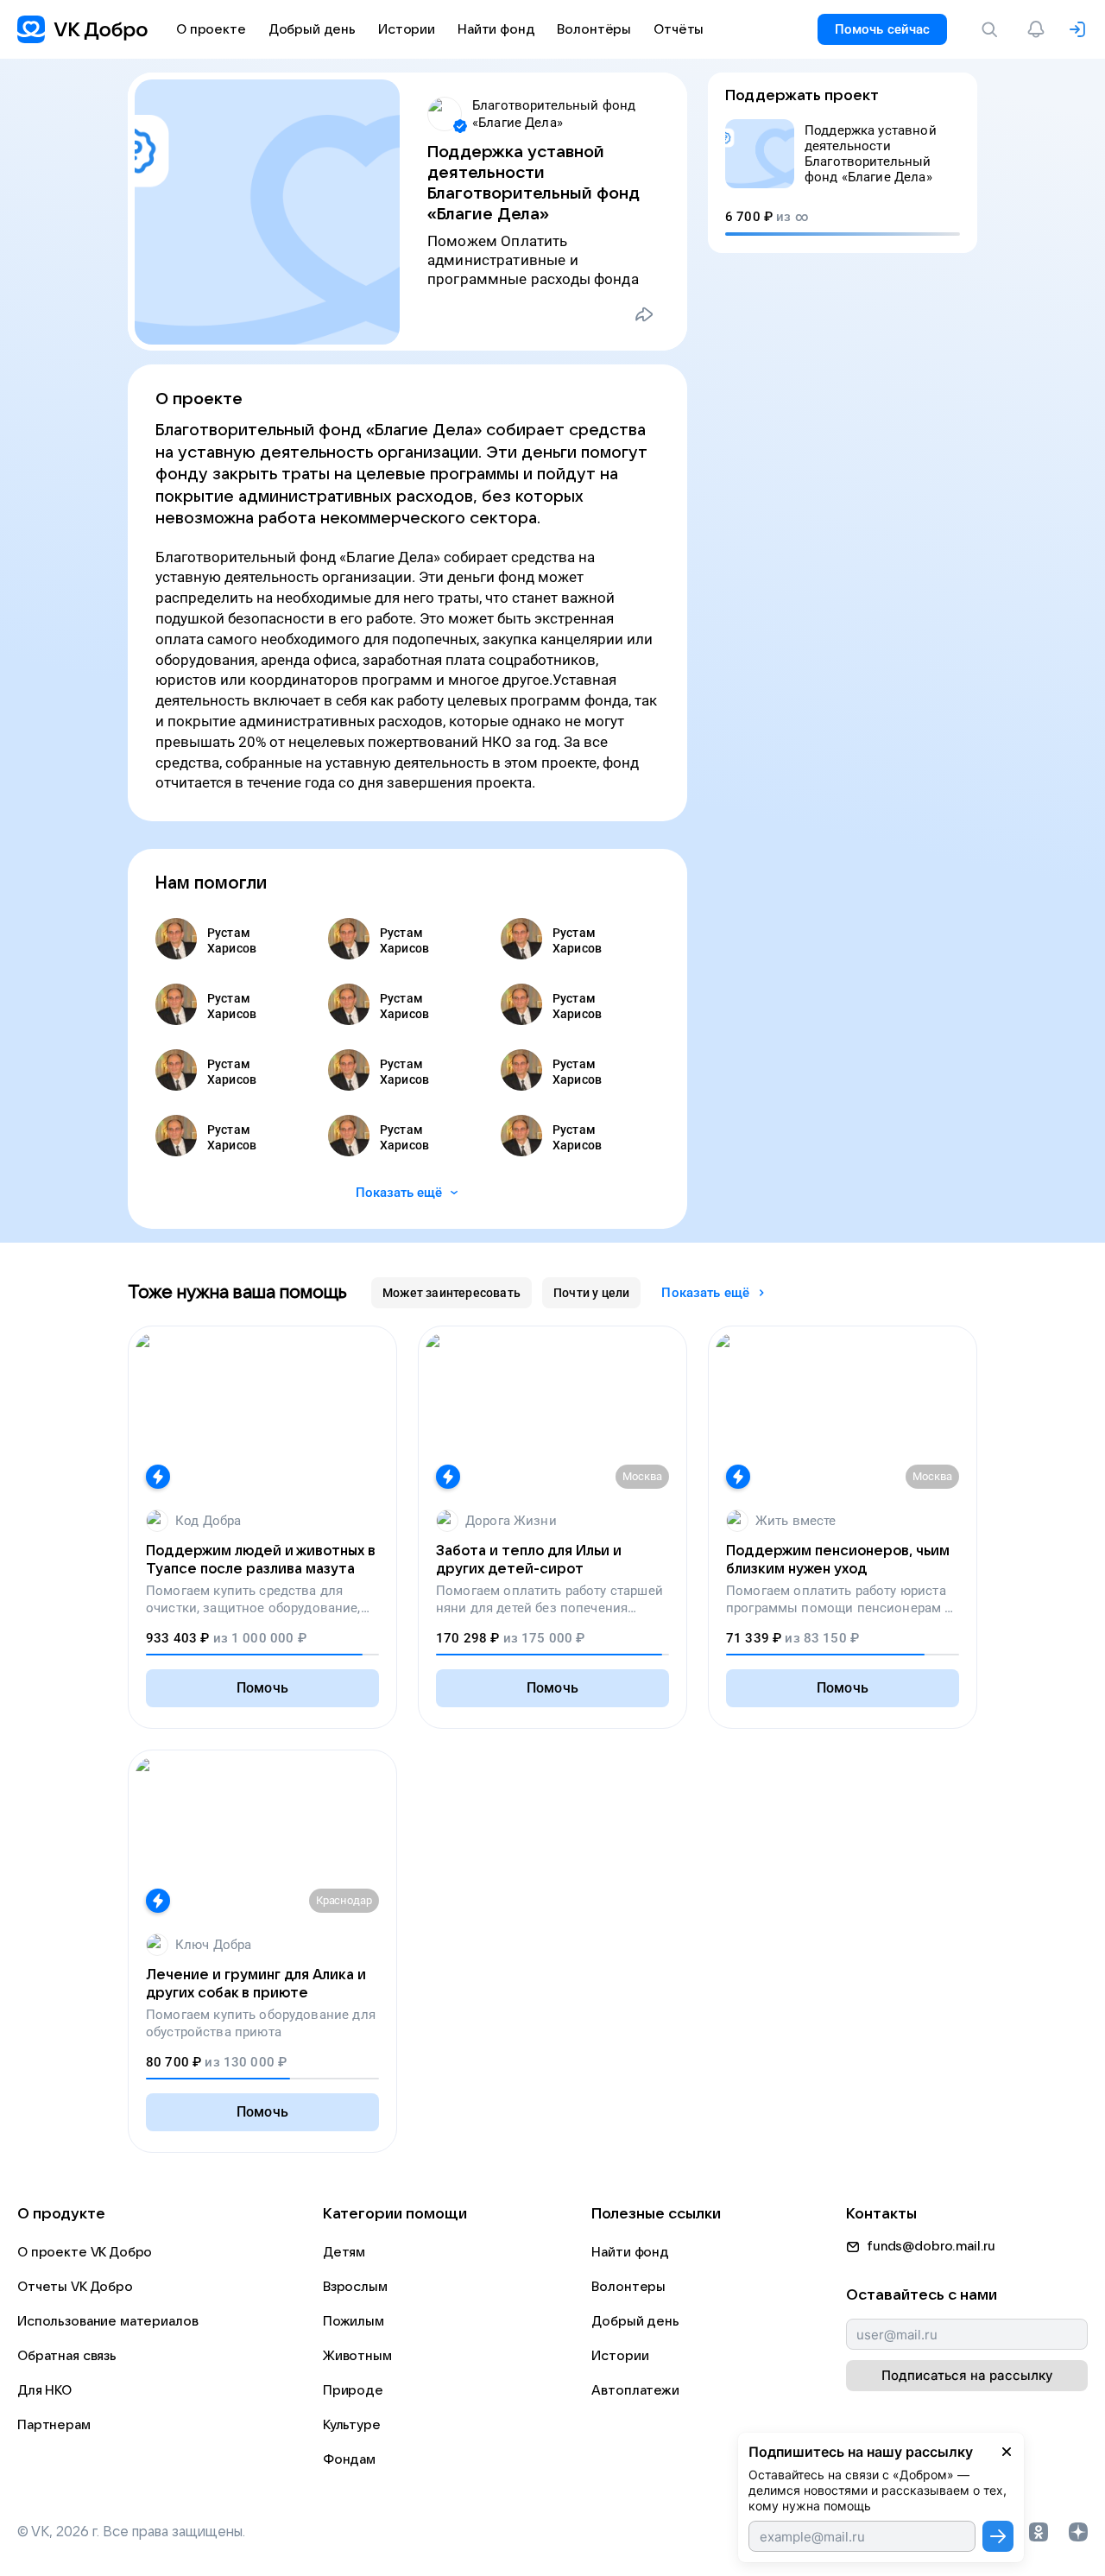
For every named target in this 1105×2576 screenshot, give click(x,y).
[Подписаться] (998, 2536)
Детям (344, 2252)
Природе (353, 2390)
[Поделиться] (644, 314)
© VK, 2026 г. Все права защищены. (131, 2532)
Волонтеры (628, 2287)
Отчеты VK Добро (75, 2287)
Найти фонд (630, 2252)
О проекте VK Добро (85, 2252)
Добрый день (635, 2321)
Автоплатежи (635, 2390)
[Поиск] (993, 29)
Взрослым (355, 2287)
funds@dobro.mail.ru (931, 2246)
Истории (620, 2356)
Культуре (352, 2425)
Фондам (349, 2459)
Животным (357, 2356)
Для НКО (44, 2390)
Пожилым (354, 2321)
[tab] (451, 1293)
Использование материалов (107, 2321)
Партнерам (54, 2425)
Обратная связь (67, 2356)
